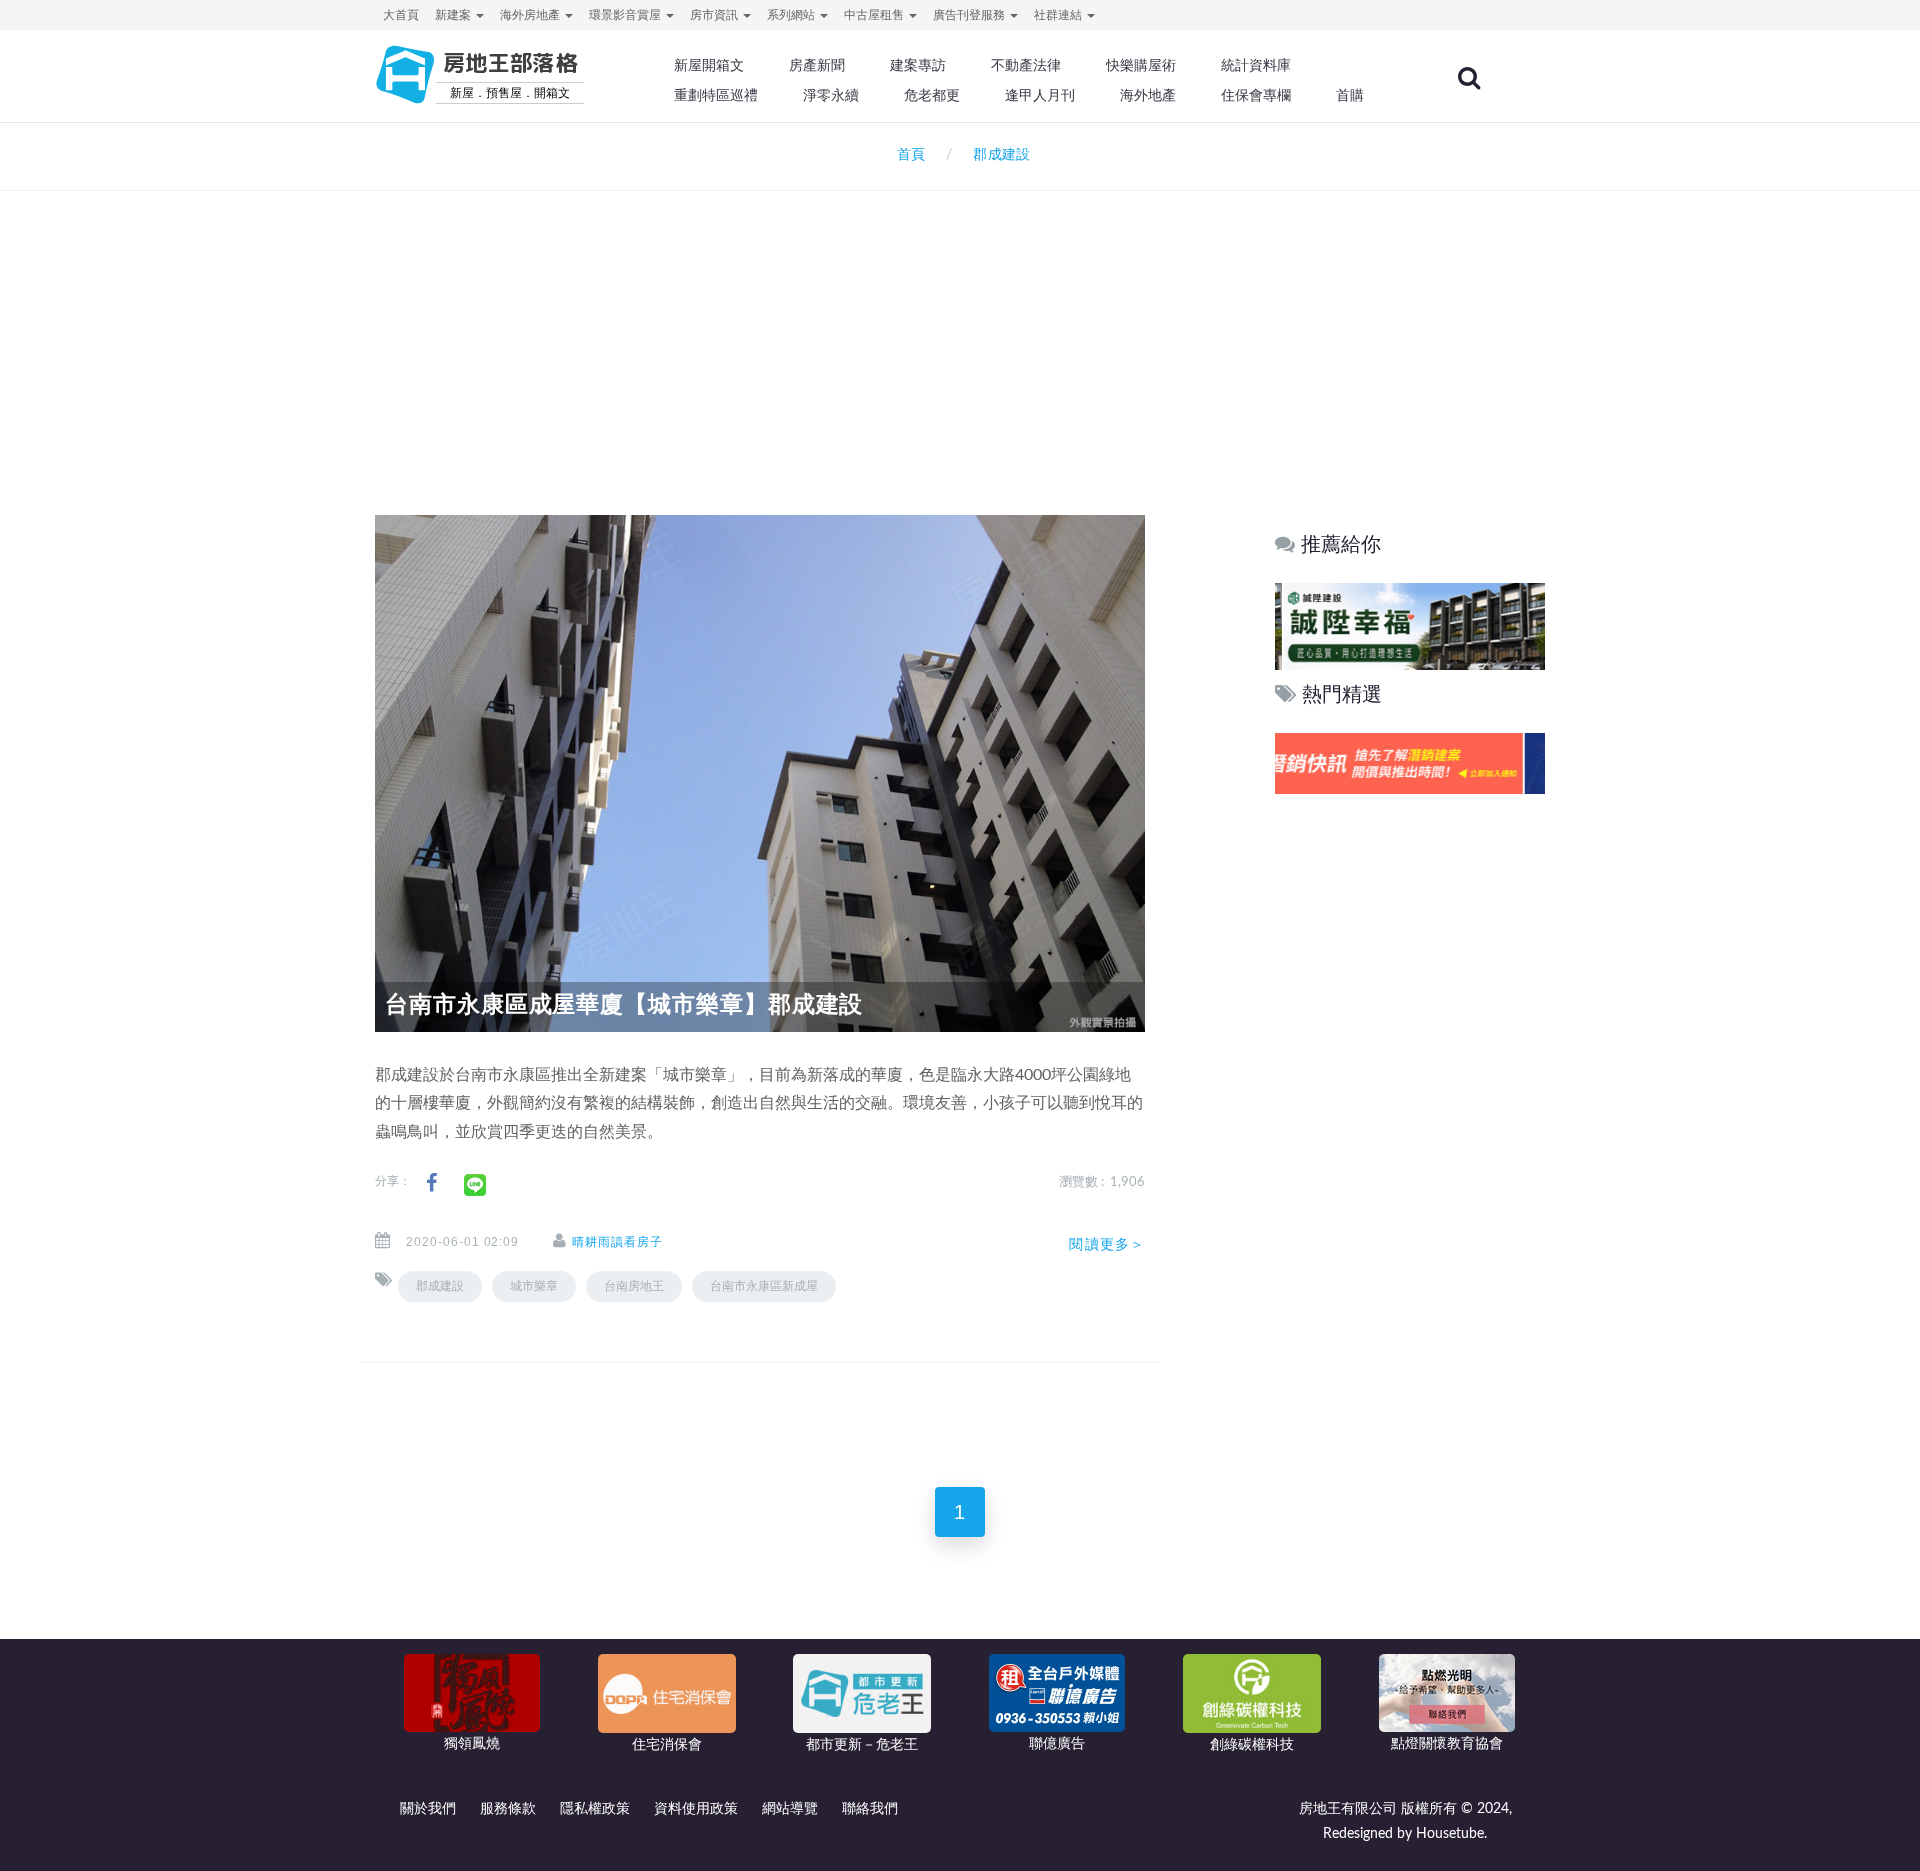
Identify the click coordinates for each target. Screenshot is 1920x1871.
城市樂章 (534, 1286)
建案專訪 (918, 65)
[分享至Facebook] (431, 1183)
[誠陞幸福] (1409, 625)
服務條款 (508, 1809)
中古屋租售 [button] (875, 15)
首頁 (907, 155)
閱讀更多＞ (1107, 1244)
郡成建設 (440, 1286)
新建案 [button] (454, 15)
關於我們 (428, 1809)
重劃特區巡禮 (716, 95)
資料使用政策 (696, 1809)
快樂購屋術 (1141, 65)
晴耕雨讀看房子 (617, 1242)
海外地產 (1148, 95)
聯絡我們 (870, 1809)
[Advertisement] (960, 326)
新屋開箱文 (709, 65)
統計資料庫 (1256, 65)
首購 (1350, 95)
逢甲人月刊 (1040, 95)
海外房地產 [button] (531, 15)
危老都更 (932, 95)
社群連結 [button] (1059, 15)
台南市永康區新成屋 (764, 1286)
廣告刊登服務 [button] (970, 15)
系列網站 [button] (792, 15)
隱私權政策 (595, 1809)
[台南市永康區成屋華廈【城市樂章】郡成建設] (760, 773)
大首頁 (401, 15)
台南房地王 (634, 1286)
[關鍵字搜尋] (1469, 78)
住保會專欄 (1256, 95)
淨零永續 (831, 95)
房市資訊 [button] (715, 15)
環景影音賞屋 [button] (626, 15)
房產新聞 (817, 65)
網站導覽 (790, 1809)
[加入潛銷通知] (1409, 763)
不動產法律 (1026, 65)
